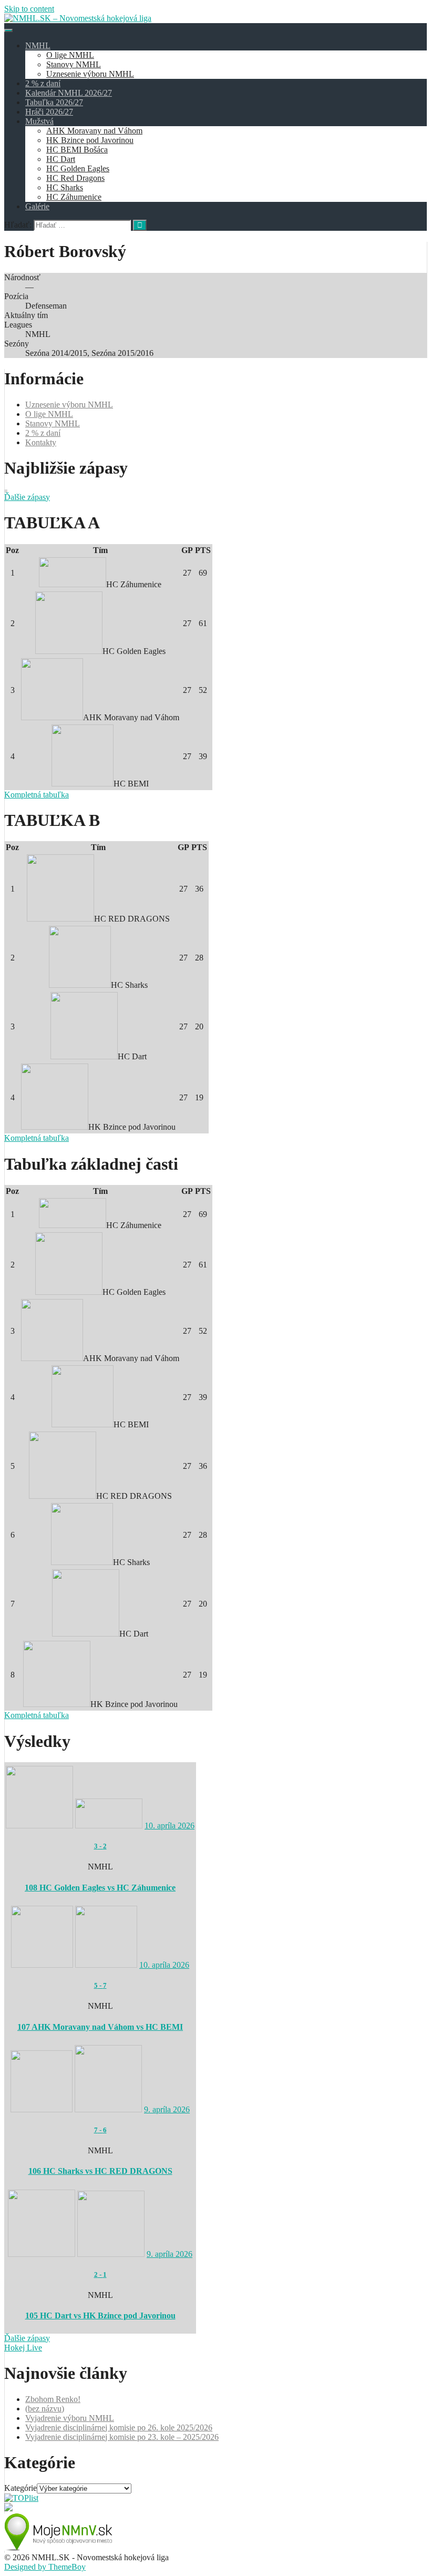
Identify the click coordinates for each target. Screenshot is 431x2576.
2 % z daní (43, 83)
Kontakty (41, 442)
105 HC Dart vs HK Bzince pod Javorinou (100, 2316)
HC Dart (61, 159)
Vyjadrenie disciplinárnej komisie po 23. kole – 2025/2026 (122, 2437)
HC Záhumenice (74, 197)
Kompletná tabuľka (37, 795)
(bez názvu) (45, 2409)
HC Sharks (65, 187)
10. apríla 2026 (170, 1826)
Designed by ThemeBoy (45, 2567)
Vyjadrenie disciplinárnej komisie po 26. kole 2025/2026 (119, 2427)
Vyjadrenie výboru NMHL (70, 2418)
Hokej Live (23, 2348)
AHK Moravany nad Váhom (94, 131)
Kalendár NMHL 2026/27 (69, 93)
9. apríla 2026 (167, 2109)
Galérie (37, 206)
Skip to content (29, 9)
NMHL (38, 45)
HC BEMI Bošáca (77, 150)
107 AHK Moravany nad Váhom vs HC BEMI (100, 2027)
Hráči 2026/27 (49, 112)
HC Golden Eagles (78, 168)
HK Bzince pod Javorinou (90, 140)
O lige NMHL (70, 55)
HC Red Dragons (75, 178)
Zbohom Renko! (53, 2399)
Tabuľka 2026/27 (54, 102)
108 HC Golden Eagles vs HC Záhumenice (100, 1888)
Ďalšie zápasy (27, 497)
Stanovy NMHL (74, 64)
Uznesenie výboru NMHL (90, 74)
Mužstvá (39, 121)
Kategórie (20, 2488)
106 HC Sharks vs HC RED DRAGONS (100, 2171)
